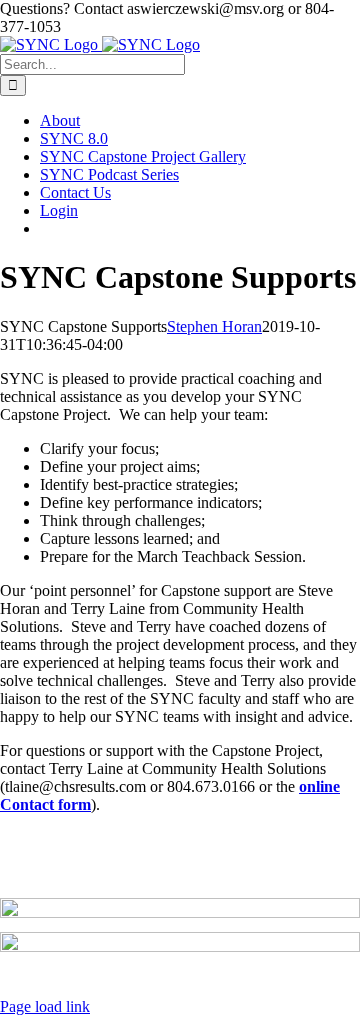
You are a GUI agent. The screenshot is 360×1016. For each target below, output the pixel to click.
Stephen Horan (214, 326)
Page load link (45, 1006)
